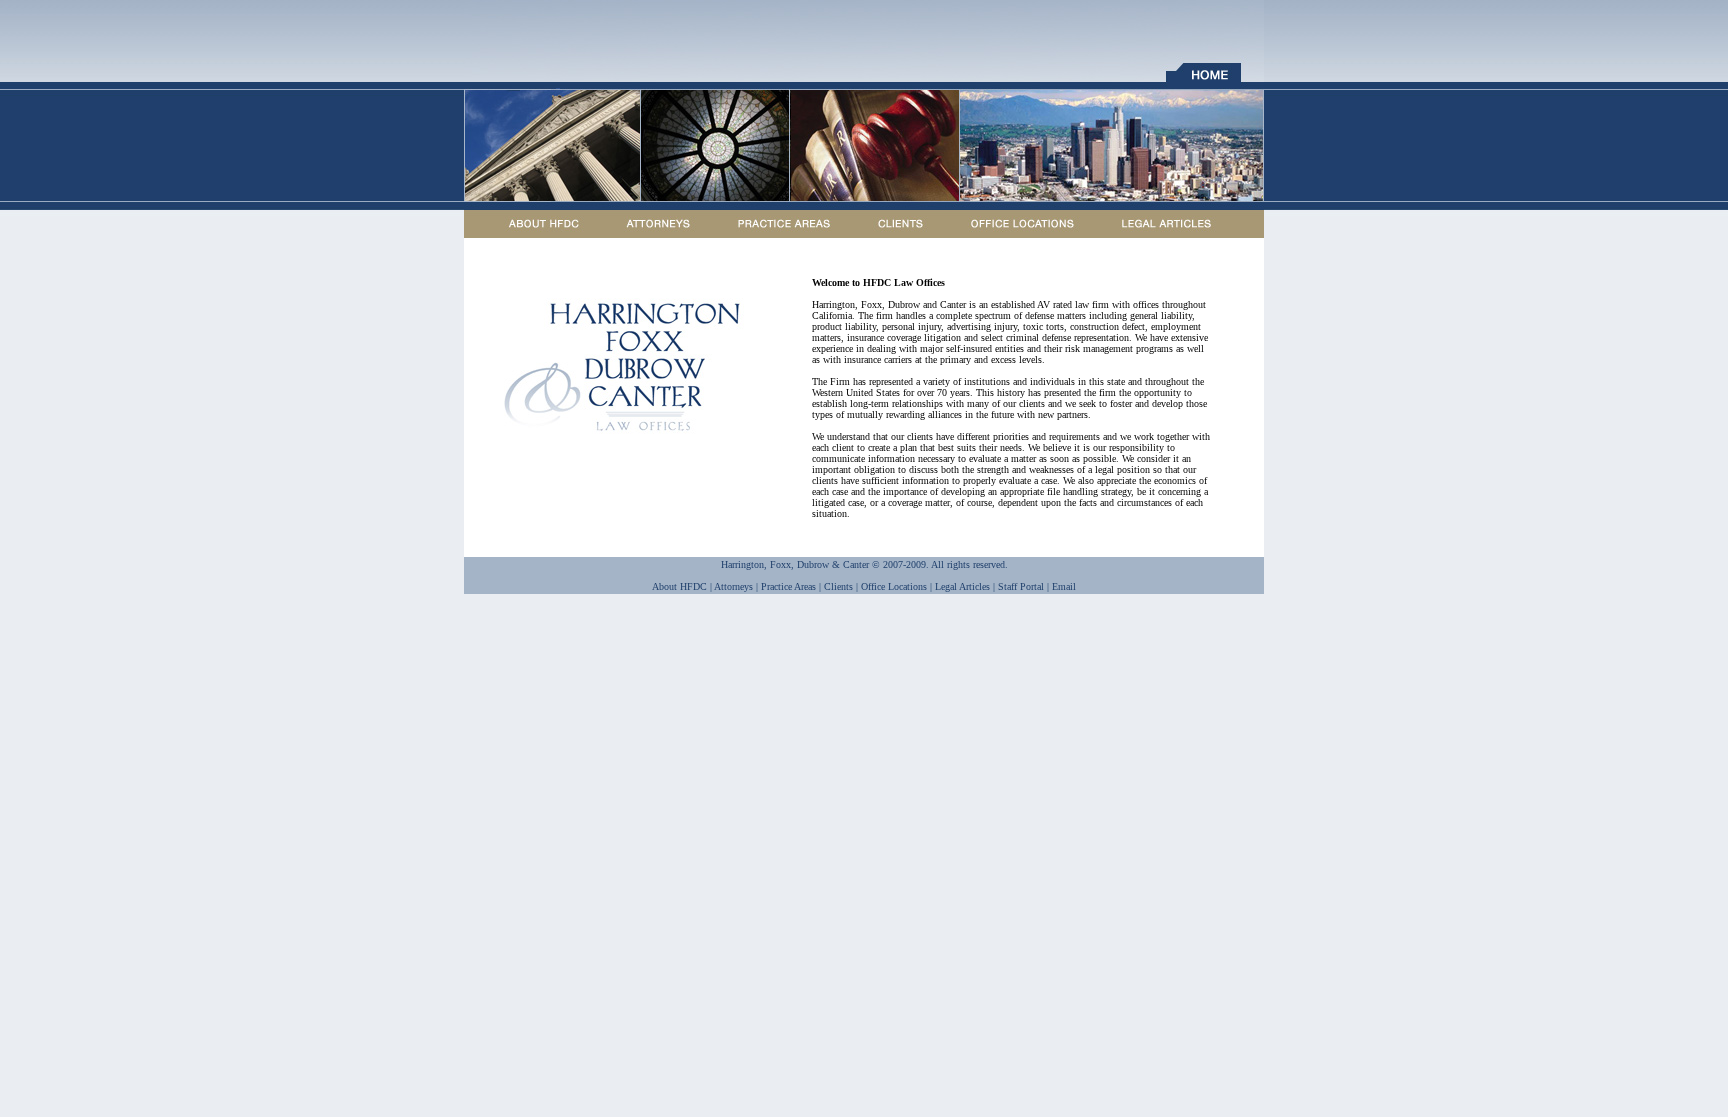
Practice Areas (788, 586)
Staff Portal (1021, 586)
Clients (838, 586)
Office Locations (894, 586)
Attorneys (733, 586)
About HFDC (679, 586)
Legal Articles (962, 586)
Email (1064, 586)
